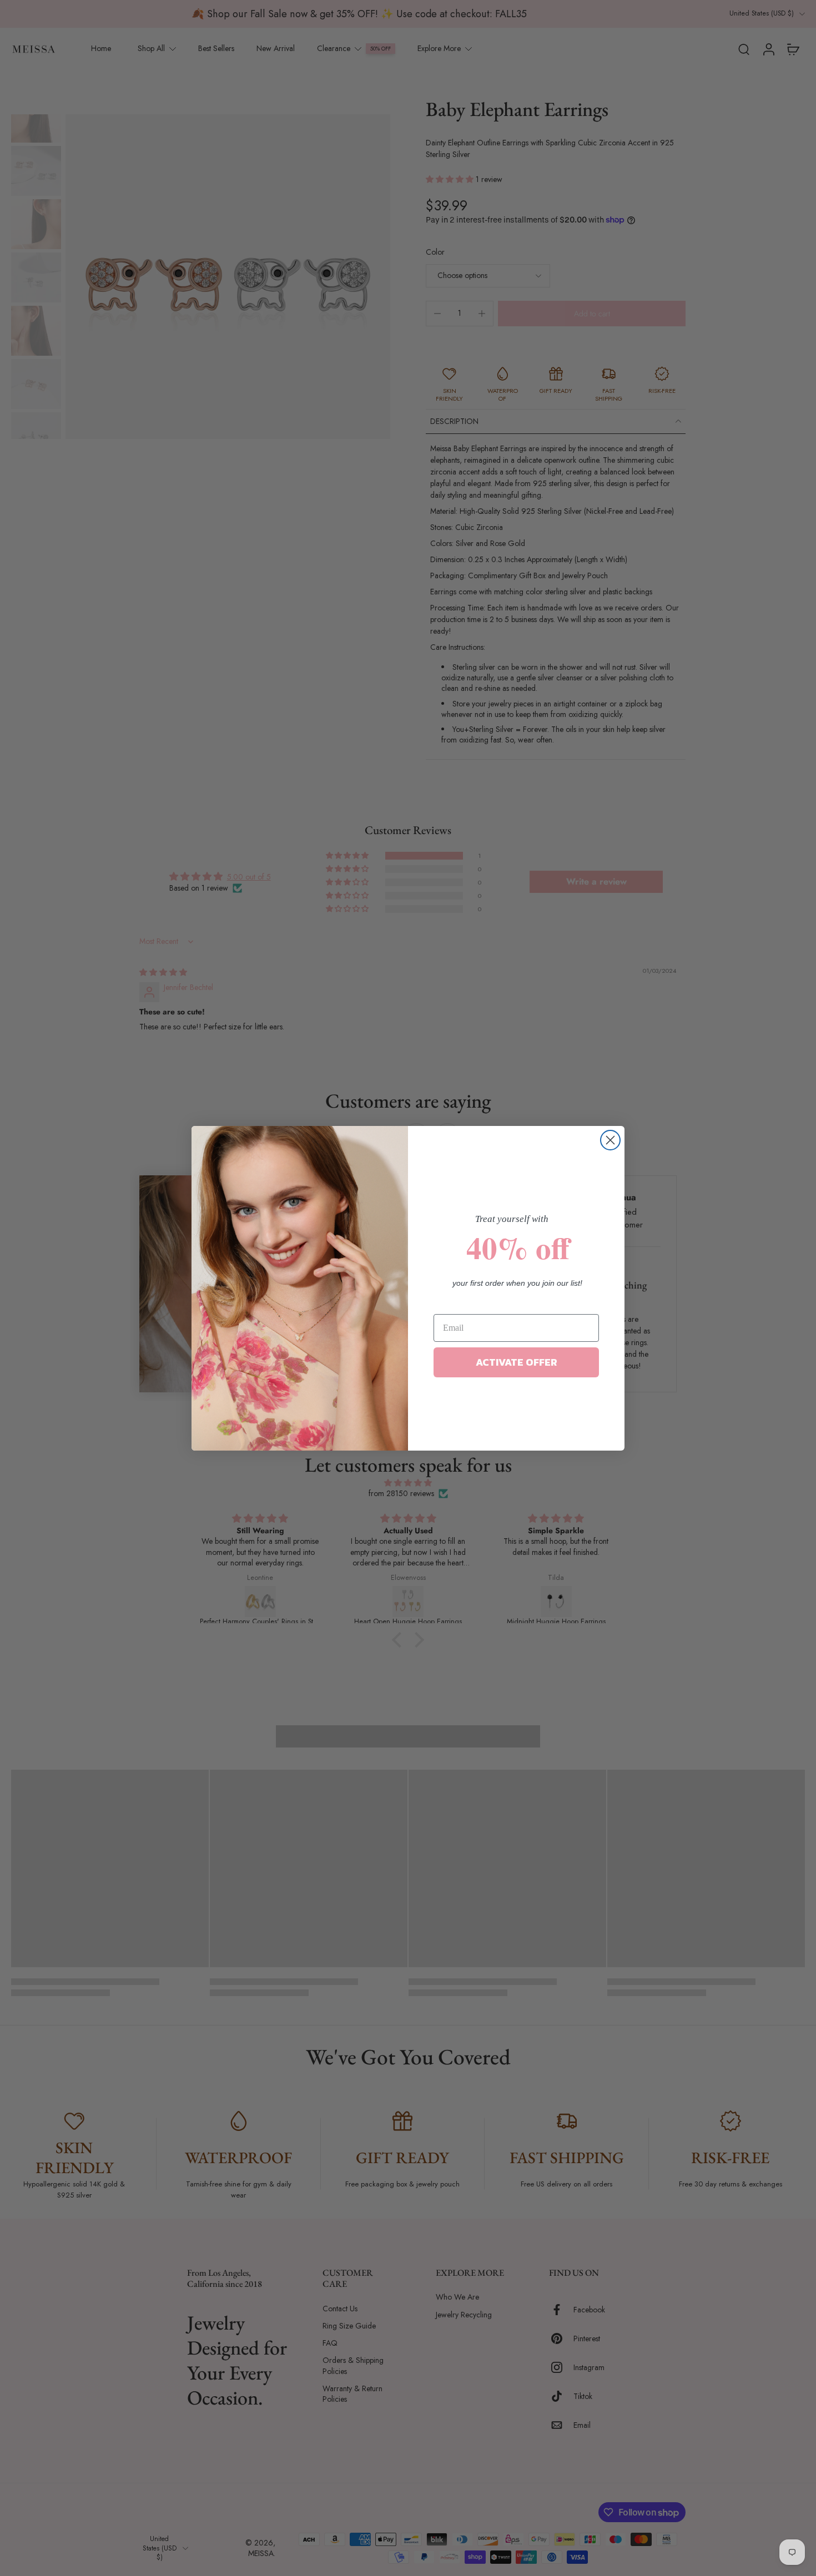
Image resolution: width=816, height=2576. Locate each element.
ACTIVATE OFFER (517, 1362)
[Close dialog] (610, 1140)
